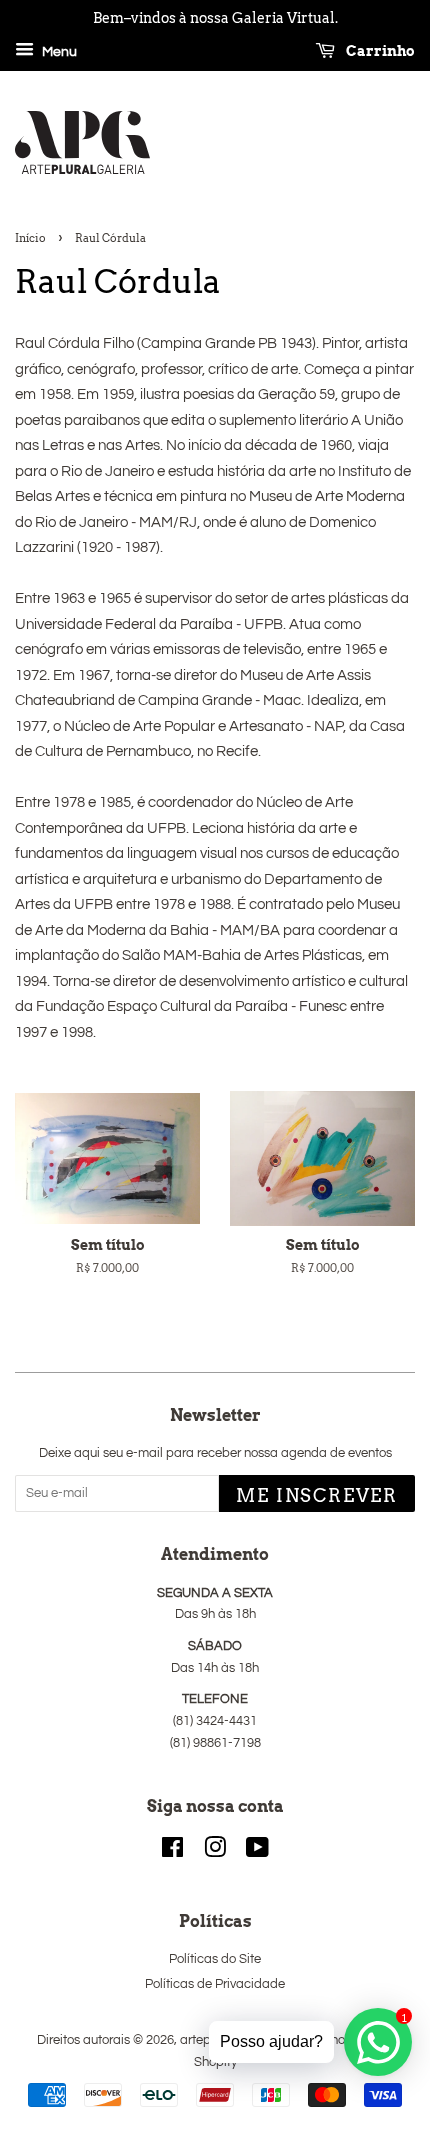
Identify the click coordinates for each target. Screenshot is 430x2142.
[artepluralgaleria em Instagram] (215, 1852)
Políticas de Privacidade (215, 1984)
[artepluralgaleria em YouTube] (257, 1852)
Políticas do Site (215, 1959)
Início (30, 238)
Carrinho (379, 51)
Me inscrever (317, 1495)
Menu (58, 52)
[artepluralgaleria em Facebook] (172, 1852)
